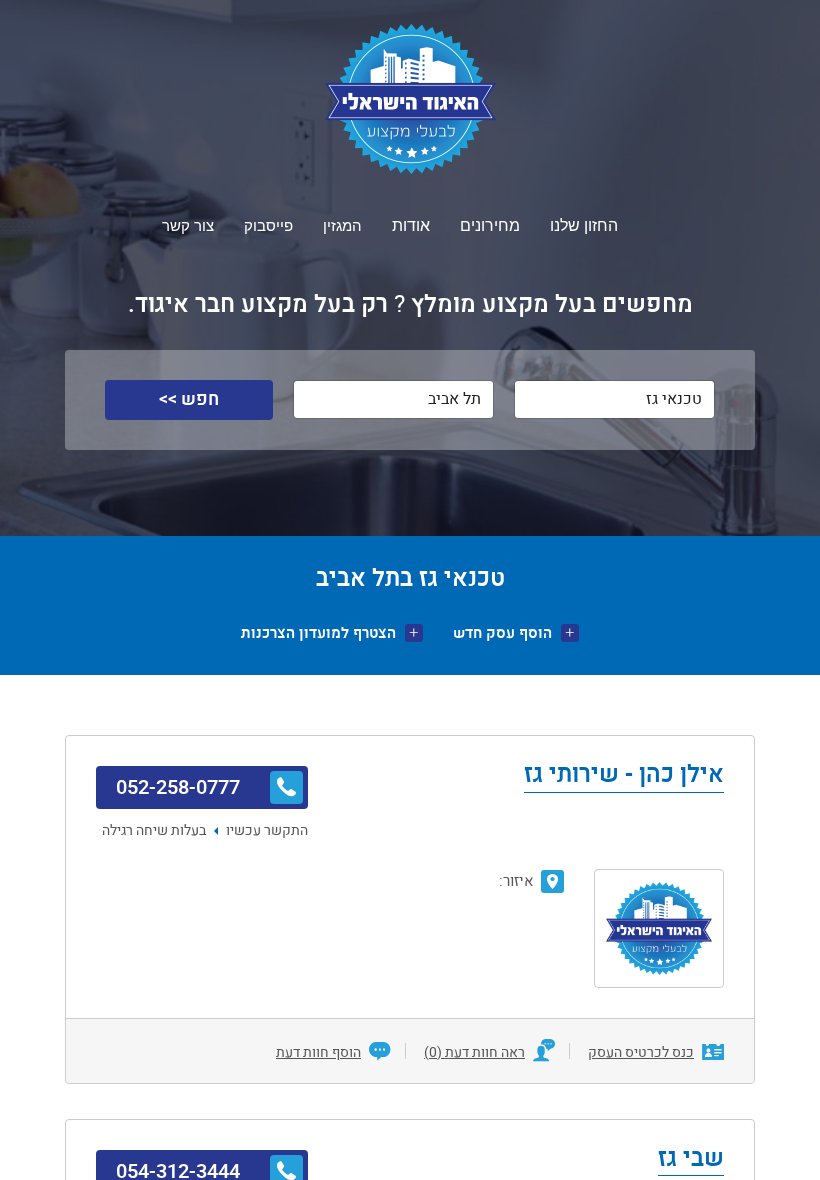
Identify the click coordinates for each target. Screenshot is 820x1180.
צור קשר (188, 225)
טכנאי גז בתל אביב (410, 578)
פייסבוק (268, 225)
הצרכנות (318, 633)
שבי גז (691, 1160)
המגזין (342, 225)
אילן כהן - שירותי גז (624, 776)
